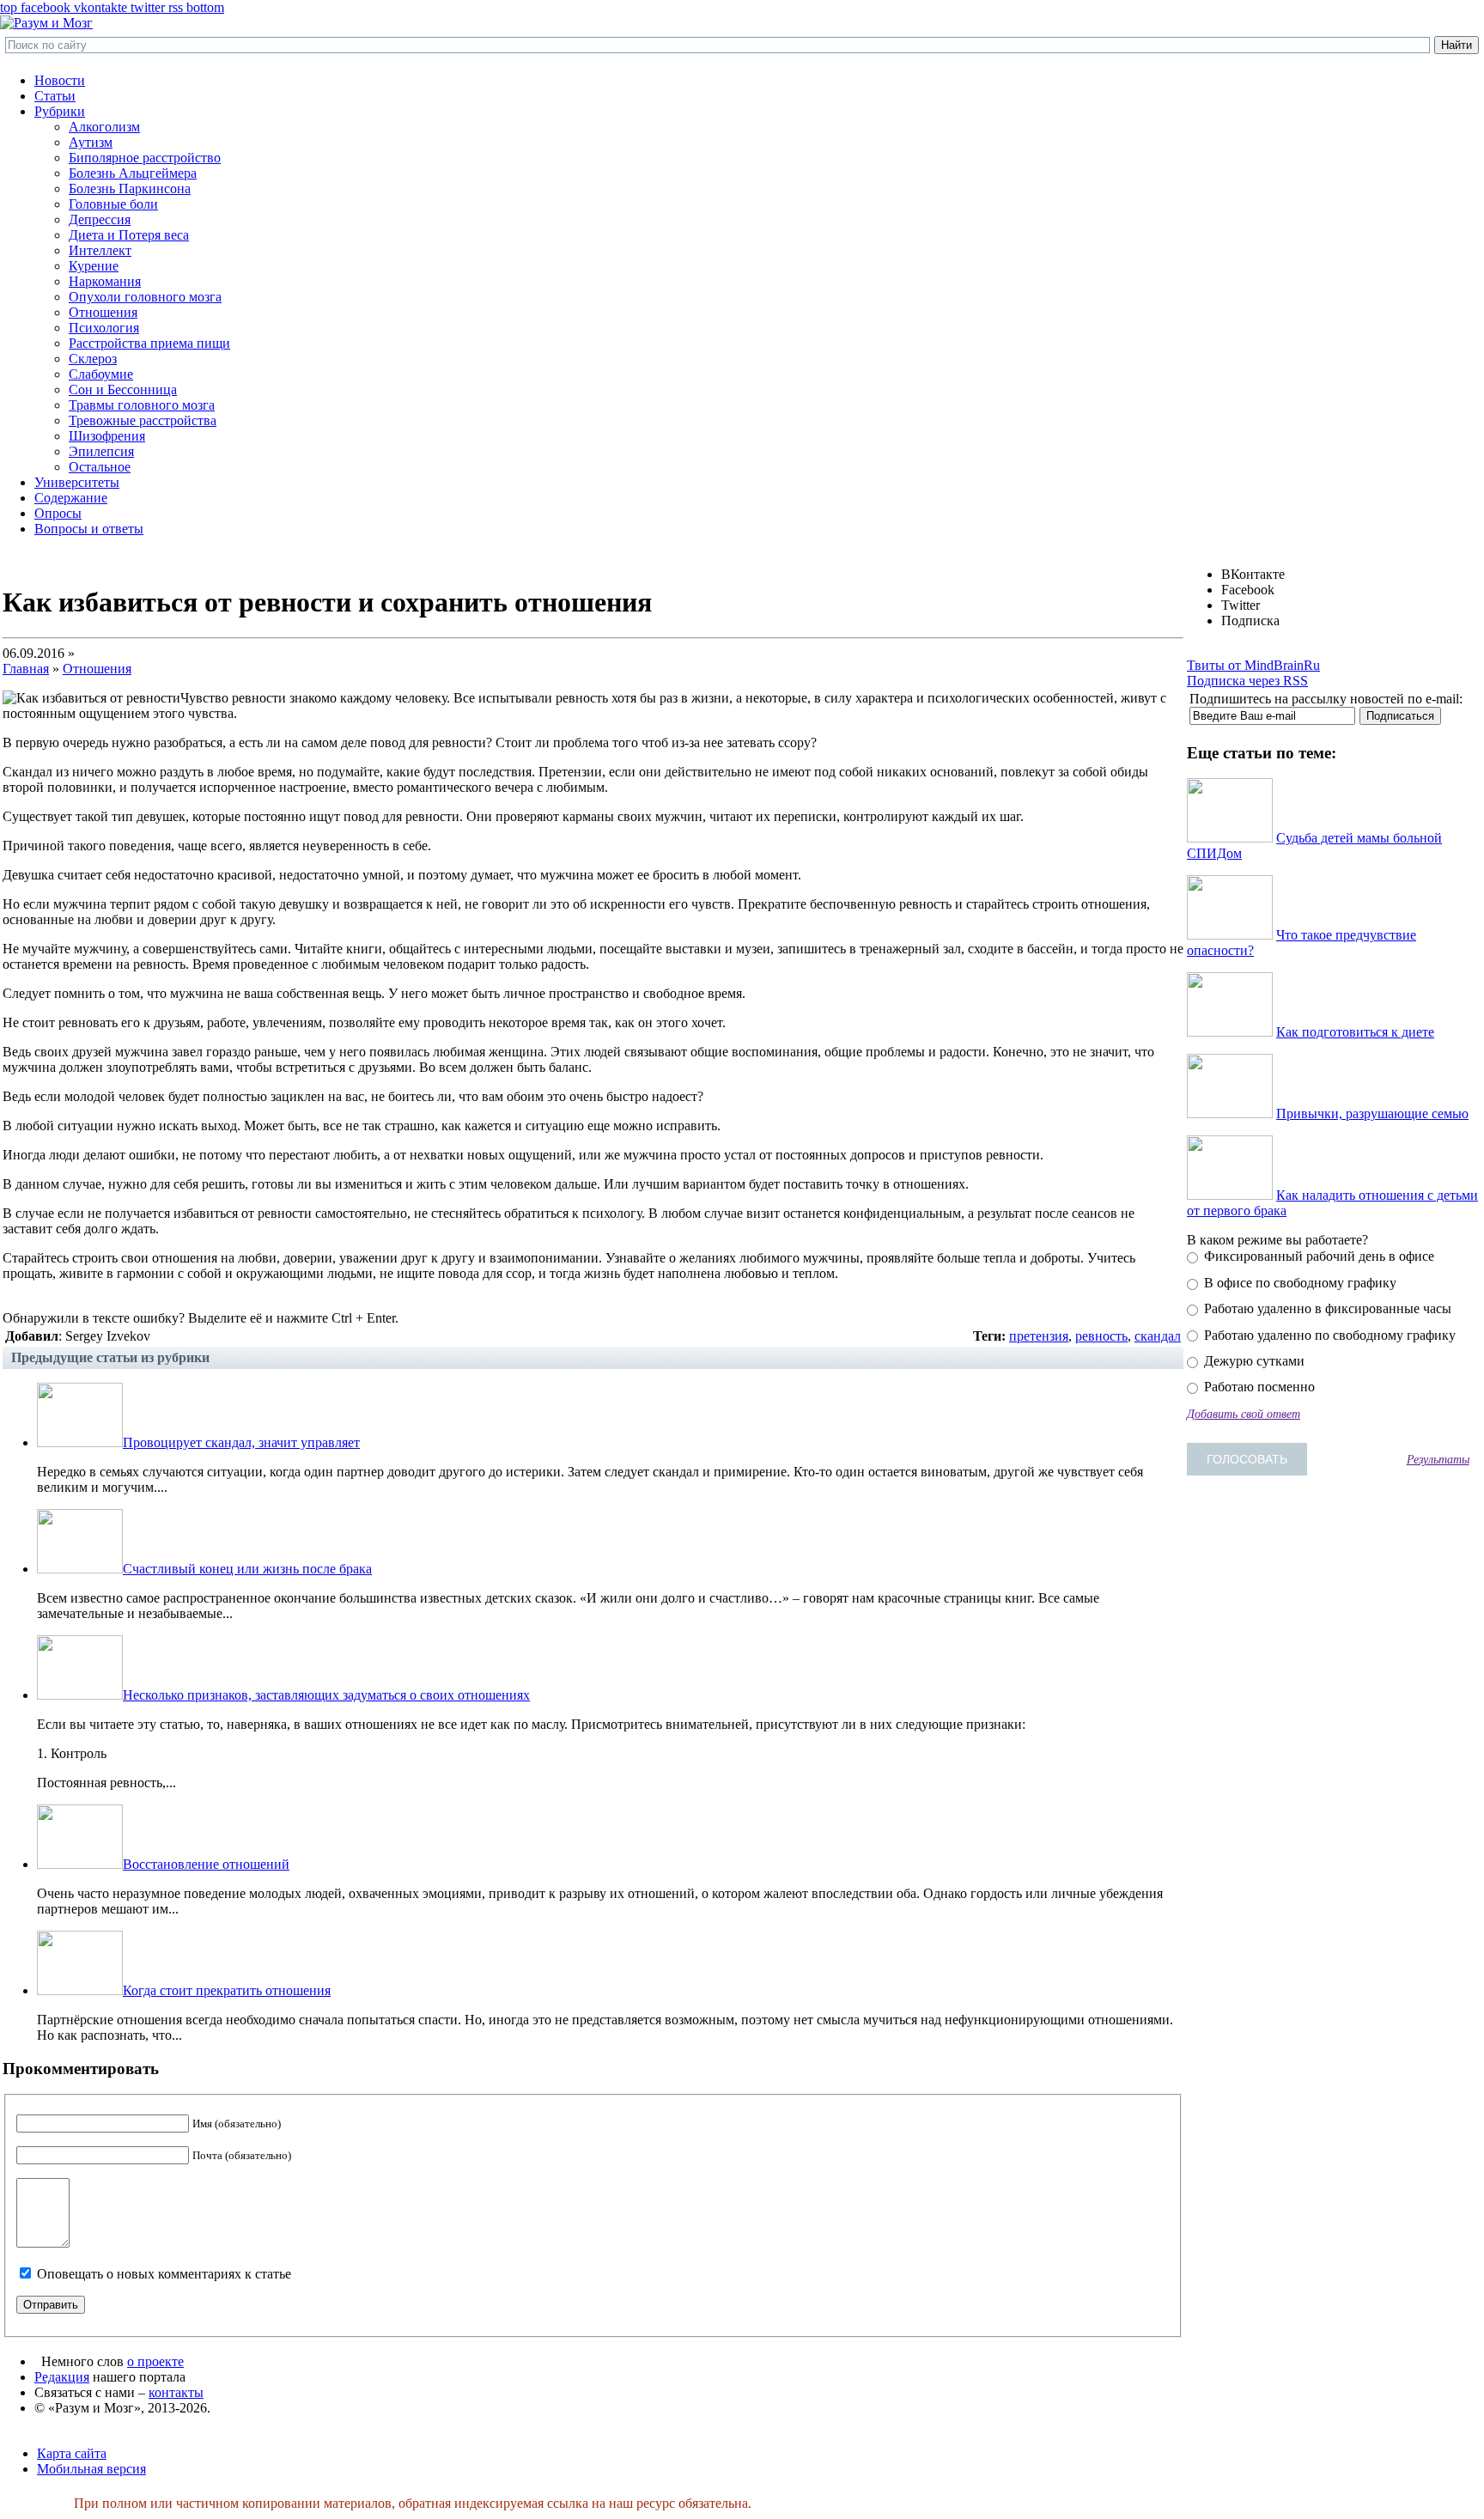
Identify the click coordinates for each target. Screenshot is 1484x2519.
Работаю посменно (1258, 1387)
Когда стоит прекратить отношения (227, 1990)
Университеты (77, 482)
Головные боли (113, 204)
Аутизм (91, 142)
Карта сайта (72, 2453)
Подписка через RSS (1247, 681)
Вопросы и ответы (89, 529)
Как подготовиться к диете (1355, 1032)
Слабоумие (101, 374)
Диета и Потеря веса (129, 235)
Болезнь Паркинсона (130, 189)
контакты (176, 2392)
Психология (104, 328)
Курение (94, 266)
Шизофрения (107, 436)
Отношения (103, 312)
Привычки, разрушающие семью (1372, 1113)
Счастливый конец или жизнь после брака (247, 1569)
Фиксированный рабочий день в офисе (1317, 1256)
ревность (1101, 1336)
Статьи (55, 96)
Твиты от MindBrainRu (1253, 665)
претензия (1039, 1336)
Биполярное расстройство (145, 158)
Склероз (93, 359)
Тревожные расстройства (143, 420)
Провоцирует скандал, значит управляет (241, 1442)
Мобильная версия (91, 2469)
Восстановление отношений (206, 1864)
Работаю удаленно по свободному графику (1328, 1335)
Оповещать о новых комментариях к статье (164, 2274)
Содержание (71, 498)
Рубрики (60, 111)
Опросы (58, 513)
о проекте (155, 2361)
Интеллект (100, 250)
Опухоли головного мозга (145, 297)
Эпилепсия (101, 451)
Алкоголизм (104, 127)
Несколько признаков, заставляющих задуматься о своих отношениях (326, 1695)
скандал (1158, 1336)
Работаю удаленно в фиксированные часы (1326, 1308)
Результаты (1438, 1459)
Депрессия (100, 219)
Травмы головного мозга (142, 405)
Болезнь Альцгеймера (133, 173)
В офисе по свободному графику (1298, 1283)
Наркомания (105, 281)
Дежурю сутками (1253, 1361)
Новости (60, 80)
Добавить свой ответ (1244, 1414)
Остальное (100, 467)
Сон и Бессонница (123, 389)
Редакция (62, 2377)
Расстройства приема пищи (149, 343)
